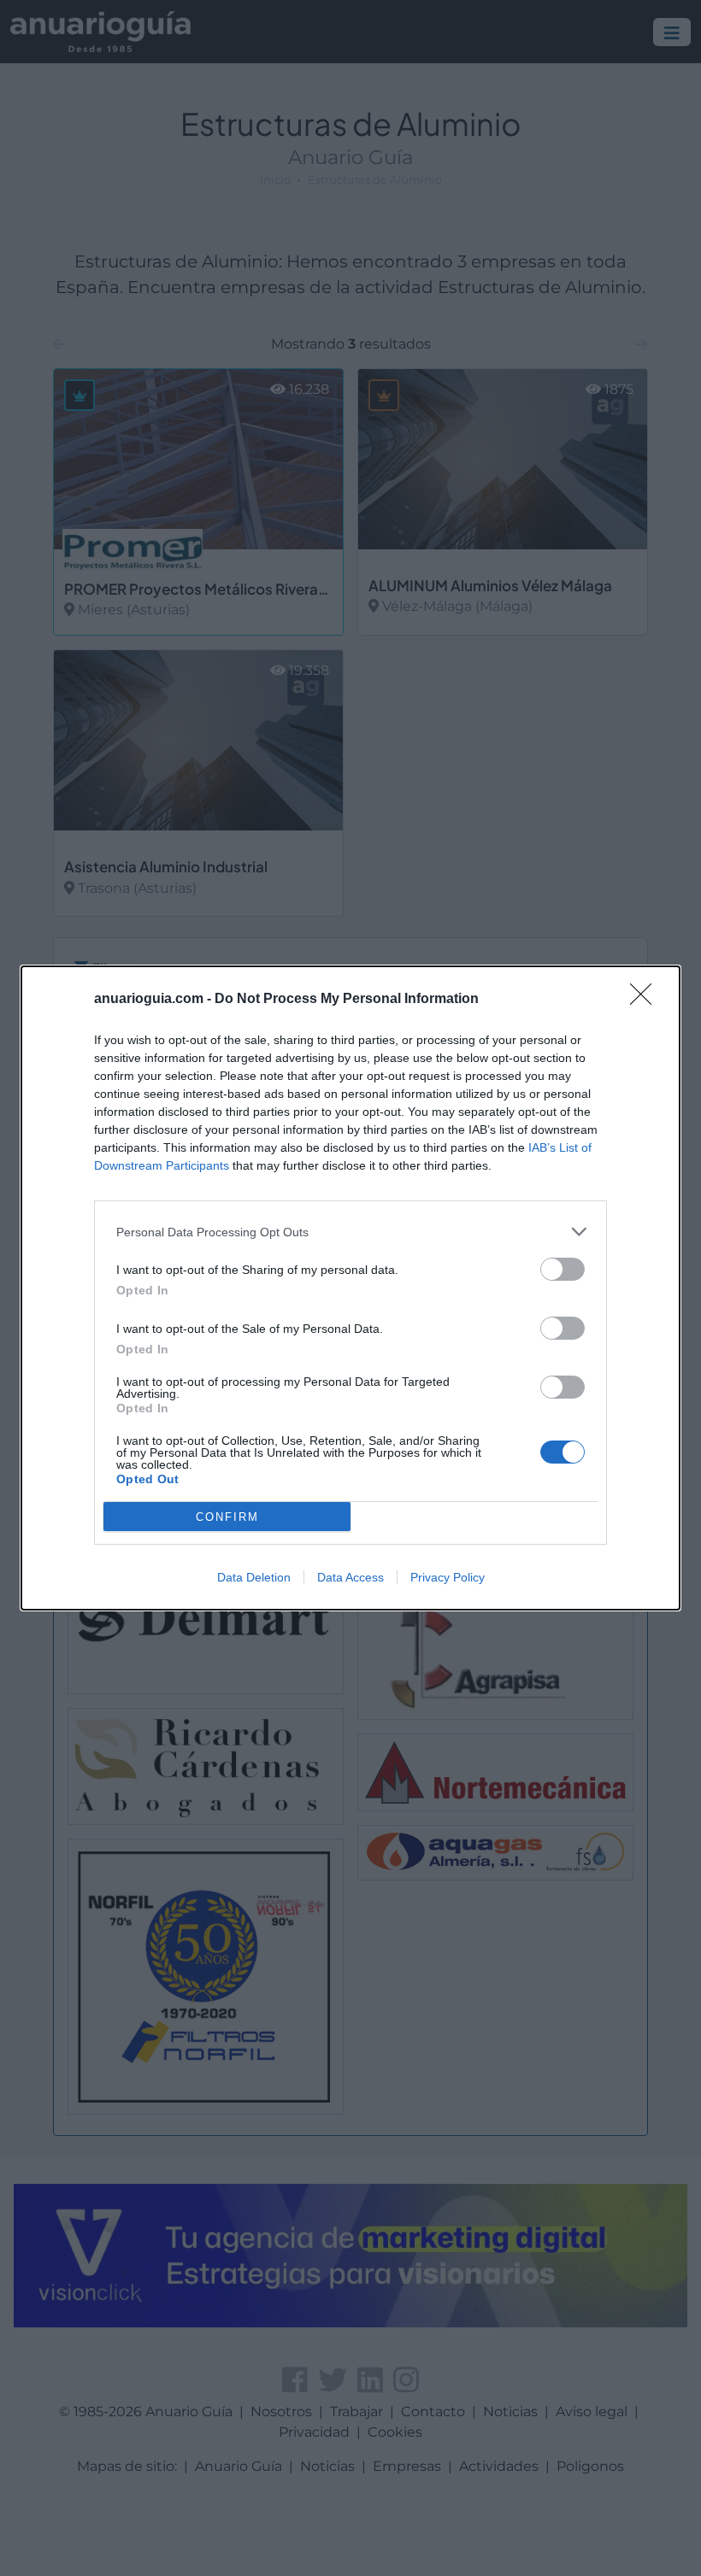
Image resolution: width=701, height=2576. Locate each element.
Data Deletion (254, 1577)
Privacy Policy (448, 1577)
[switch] (563, 1269)
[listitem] (350, 1232)
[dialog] (350, 1288)
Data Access (350, 1577)
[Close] (646, 1000)
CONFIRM (227, 1517)
